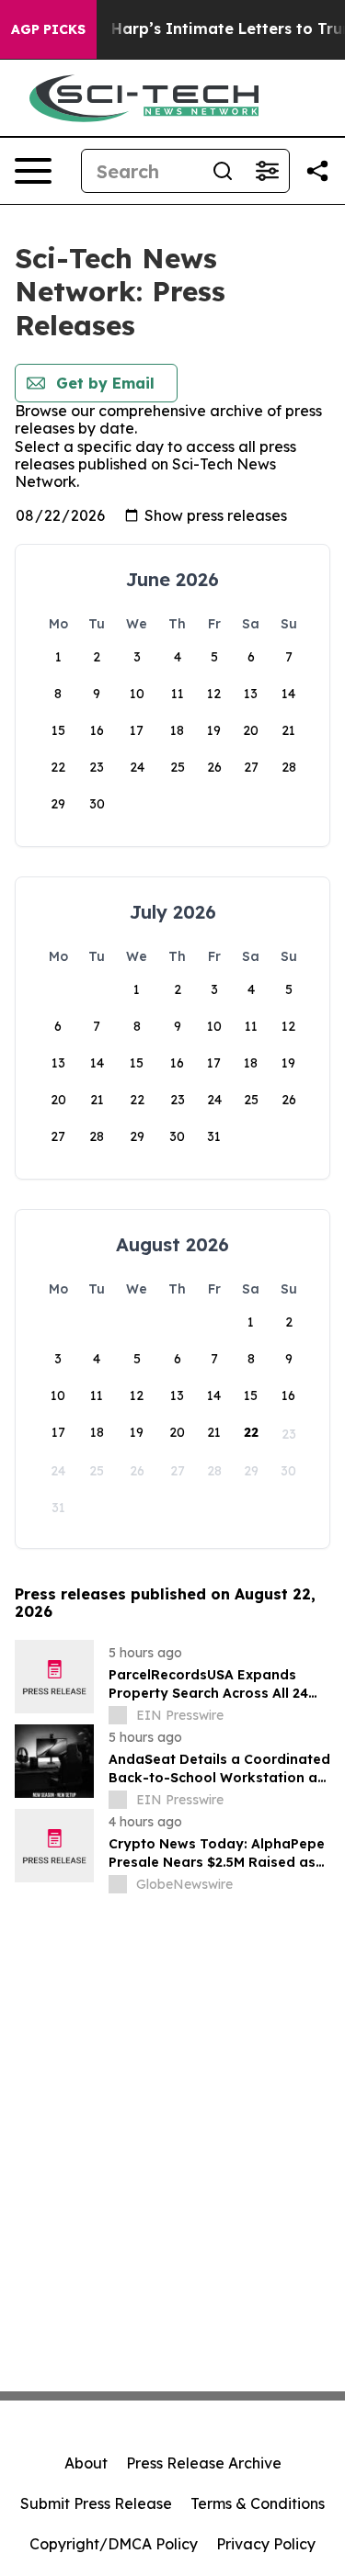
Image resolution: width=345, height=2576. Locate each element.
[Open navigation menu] (33, 171)
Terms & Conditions (258, 2503)
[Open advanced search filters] (267, 171)
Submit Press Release (96, 2503)
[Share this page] (317, 171)
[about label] (118, 1715)
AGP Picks (48, 29)
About (86, 2463)
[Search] (223, 171)
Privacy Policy (266, 2544)
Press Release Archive (204, 2463)
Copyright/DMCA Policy (114, 2544)
